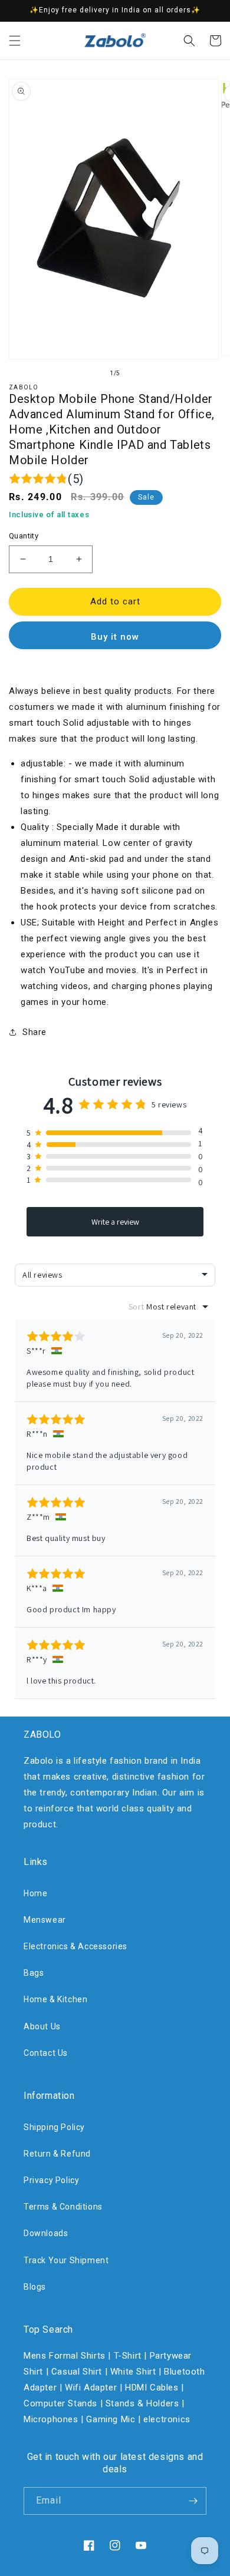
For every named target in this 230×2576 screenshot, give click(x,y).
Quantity (24, 536)
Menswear (45, 1920)
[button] (15, 41)
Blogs (35, 2287)
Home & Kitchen (55, 1999)
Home (35, 1893)
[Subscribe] (193, 2501)
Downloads (46, 2233)
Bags (34, 1973)
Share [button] (34, 1032)
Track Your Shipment (66, 2260)
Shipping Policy (54, 2127)
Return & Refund (57, 2154)
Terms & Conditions (63, 2207)
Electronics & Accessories (75, 1946)
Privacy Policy (51, 2180)
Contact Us (46, 2053)
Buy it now (115, 637)
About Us (42, 2026)
